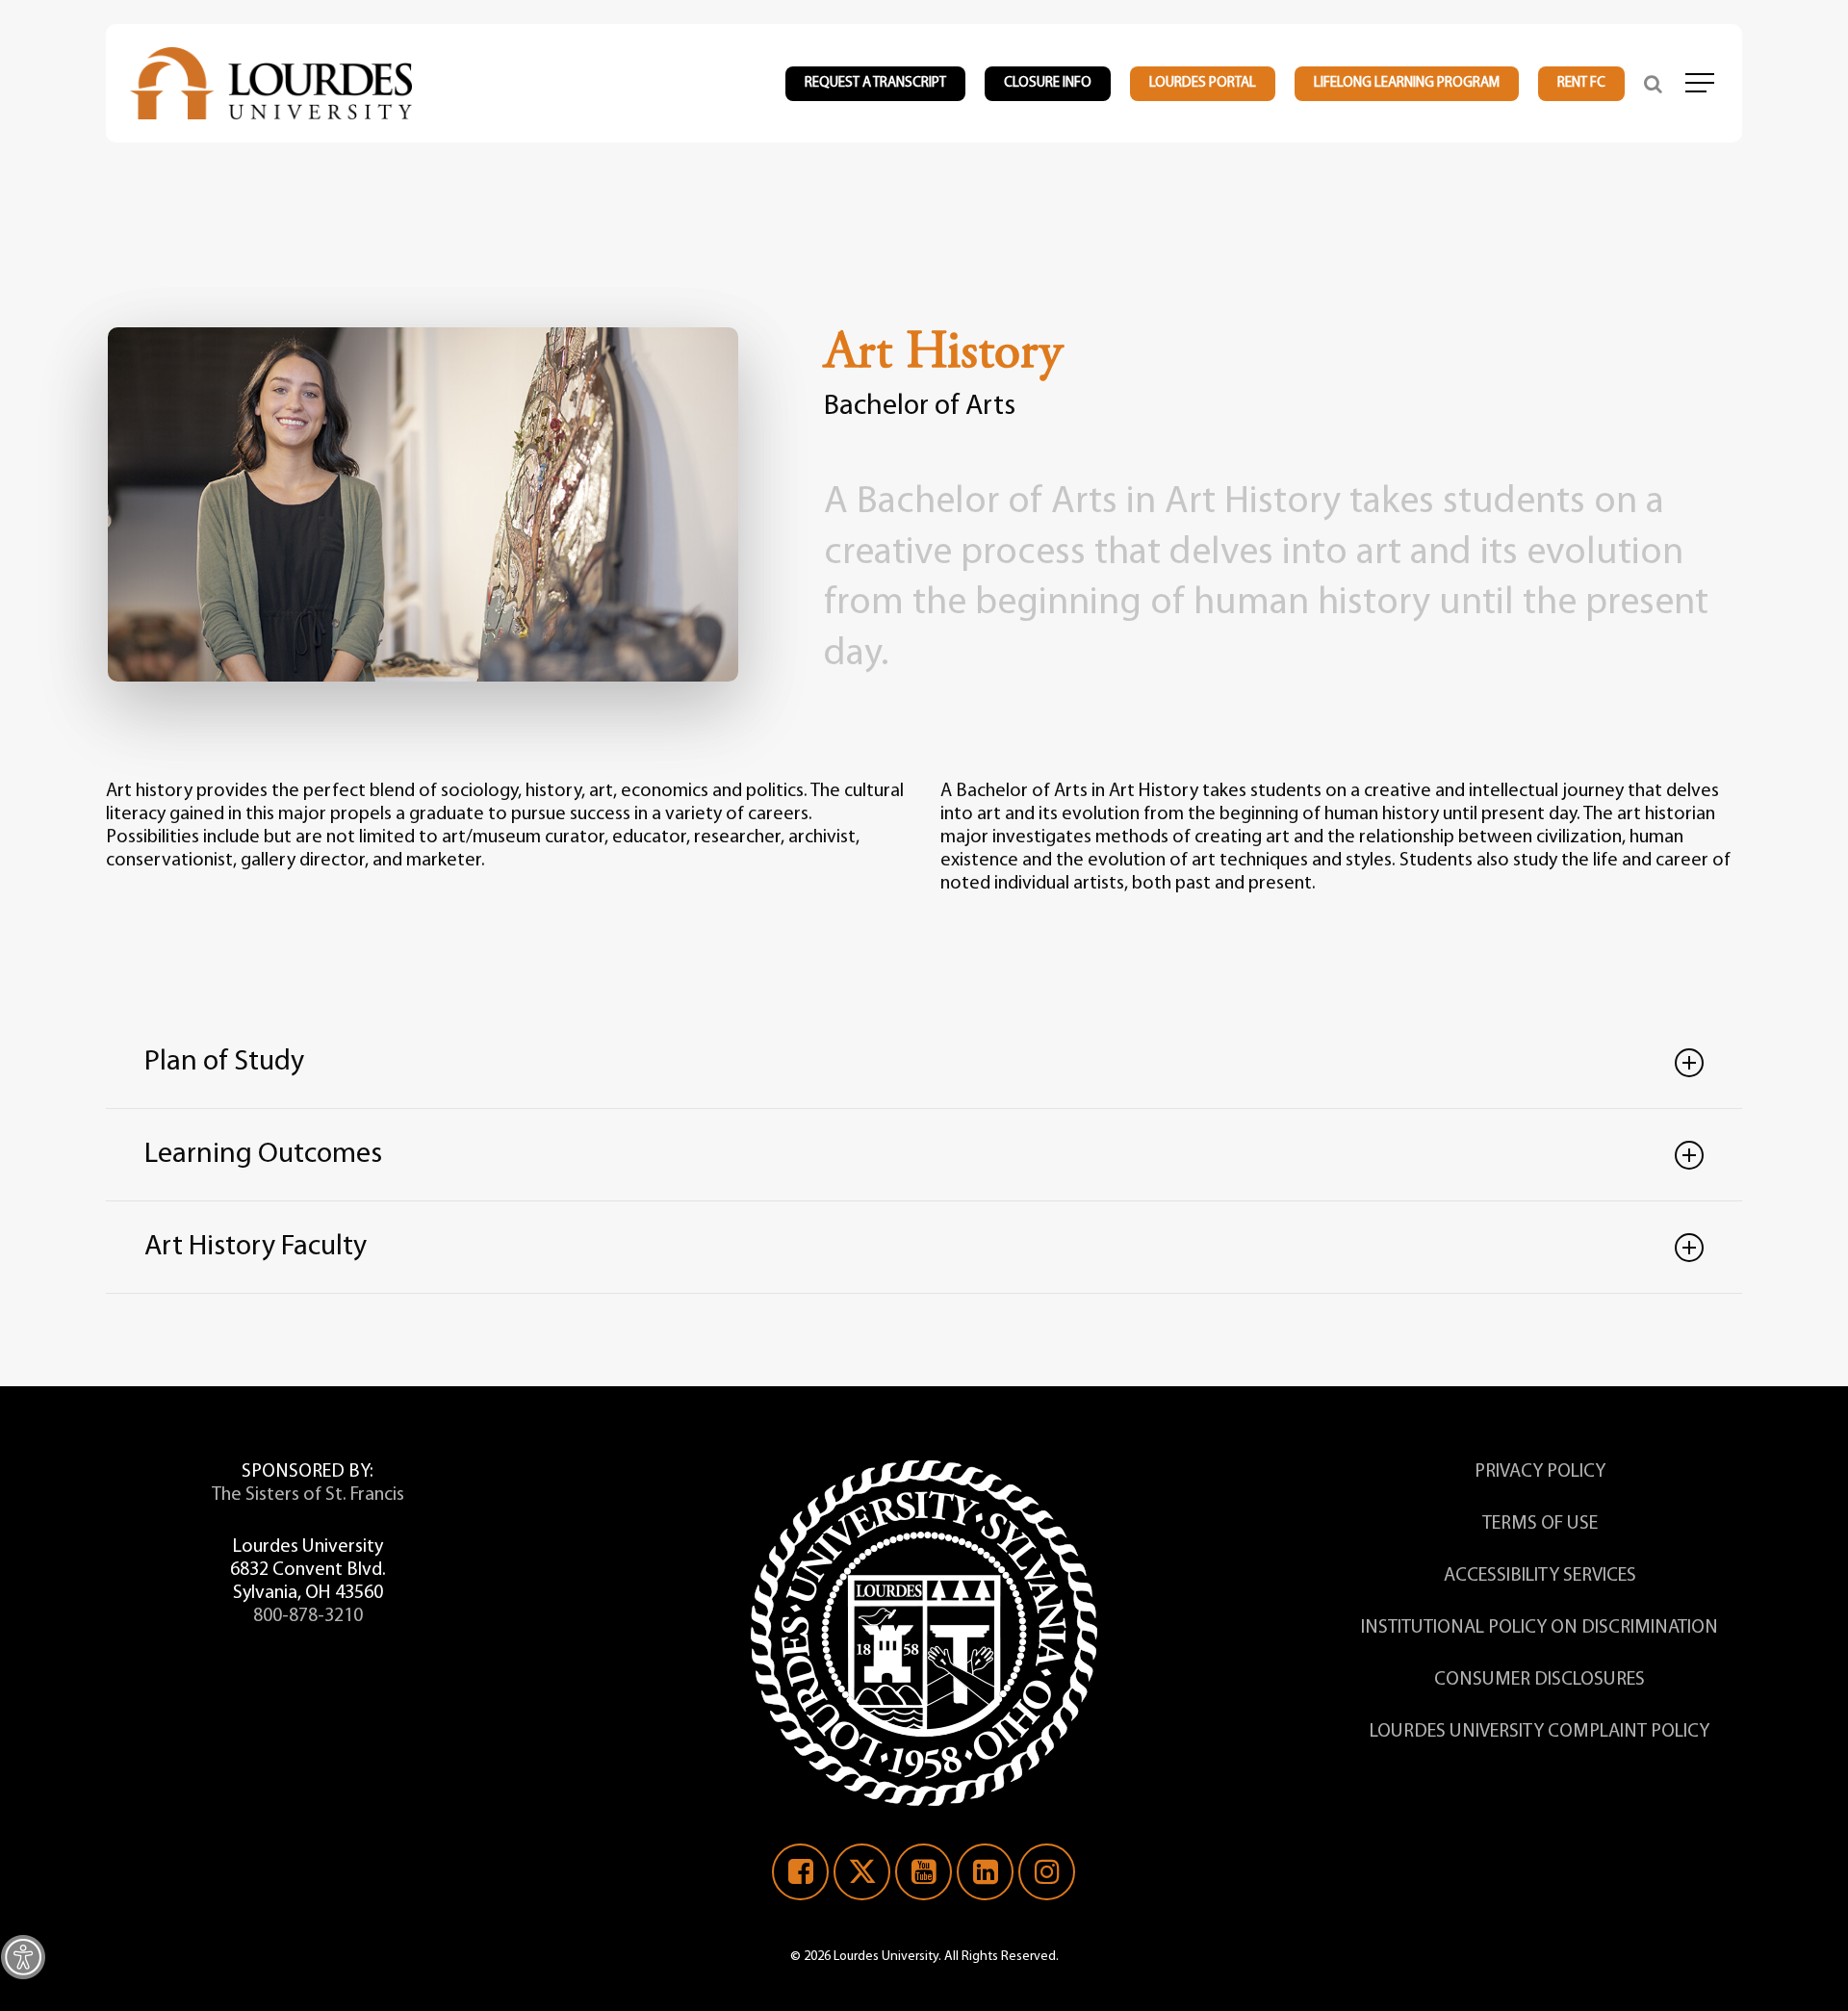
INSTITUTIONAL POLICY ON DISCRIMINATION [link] (1540, 1628)
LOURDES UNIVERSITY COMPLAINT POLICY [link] (1540, 1732)
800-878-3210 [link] (308, 1616)
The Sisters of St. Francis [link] (308, 1495)
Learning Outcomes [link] (263, 1155)
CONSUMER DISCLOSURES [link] (1540, 1680)
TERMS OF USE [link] (1540, 1524)
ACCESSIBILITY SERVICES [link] (1540, 1576)
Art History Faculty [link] (256, 1247)
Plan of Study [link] (224, 1062)
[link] (23, 1957)
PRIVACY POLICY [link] (1540, 1472)
